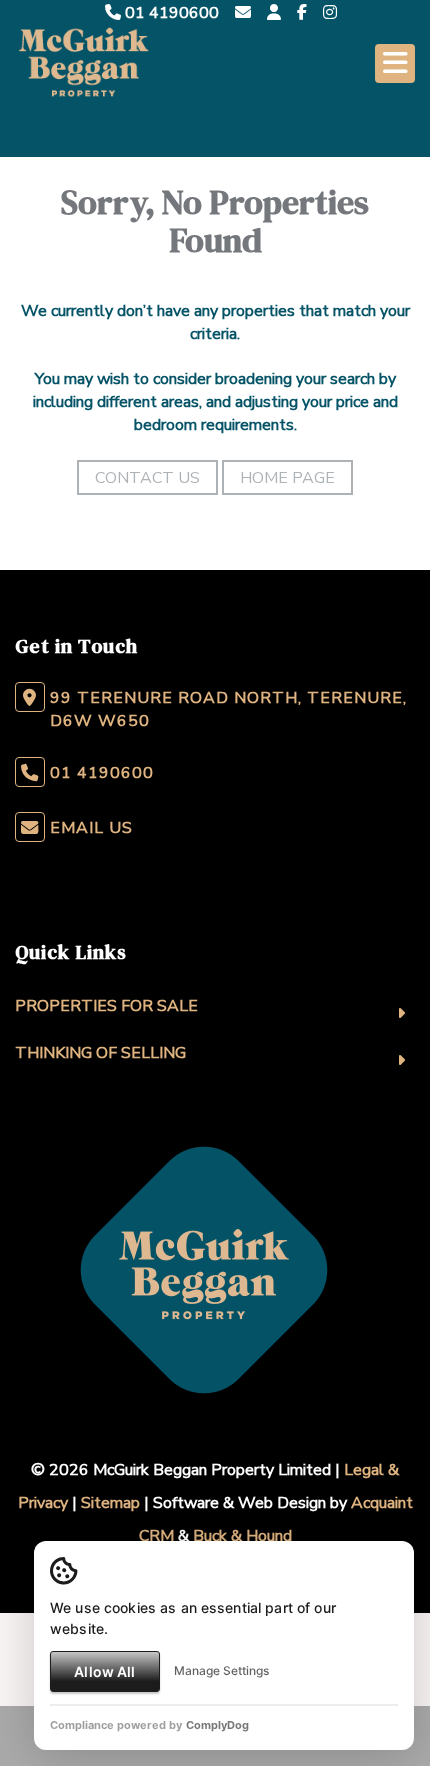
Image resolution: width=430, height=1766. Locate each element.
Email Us (91, 828)
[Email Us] (243, 13)
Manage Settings (221, 1670)
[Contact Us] (274, 13)
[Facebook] (302, 13)
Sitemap (110, 1503)
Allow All (104, 1671)
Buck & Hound (242, 1536)
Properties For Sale (106, 1006)
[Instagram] (330, 13)
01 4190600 (170, 13)
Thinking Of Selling (100, 1053)
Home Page (287, 478)
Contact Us (147, 478)
